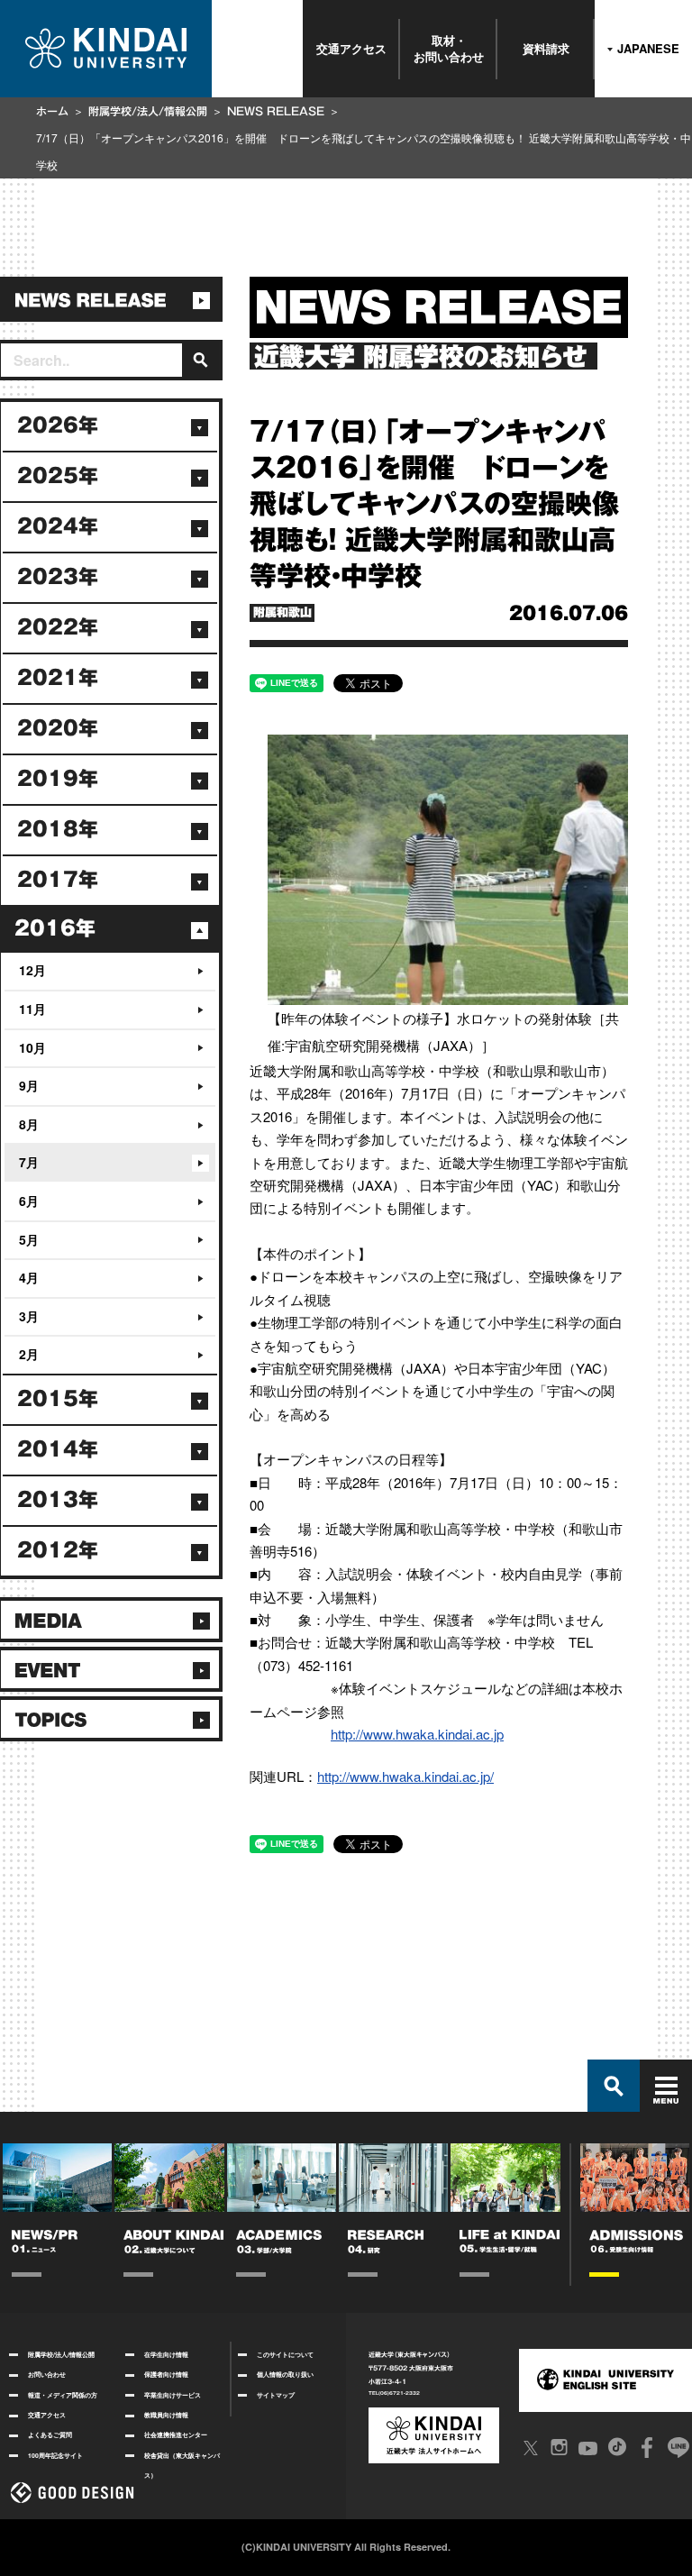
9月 (29, 1085)
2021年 (58, 678)
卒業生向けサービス (173, 2395)
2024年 (58, 526)
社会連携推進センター (176, 2434)
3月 (29, 1316)
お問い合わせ (47, 2374)
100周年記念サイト (55, 2455)
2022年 (58, 627)
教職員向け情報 (166, 2415)
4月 (29, 1277)
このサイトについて (285, 2354)
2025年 (58, 476)
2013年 (58, 1500)
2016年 (55, 928)
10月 (32, 1047)
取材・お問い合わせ (449, 48)
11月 (32, 1009)
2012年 (58, 1550)
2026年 (58, 425)
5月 (29, 1239)
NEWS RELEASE (276, 111)
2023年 (58, 577)
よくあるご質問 (50, 2434)
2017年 (58, 880)
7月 (29, 1162)
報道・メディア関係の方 (63, 2395)
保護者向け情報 (166, 2374)
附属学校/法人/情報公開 (148, 111)
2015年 (58, 1399)
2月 (29, 1354)
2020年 (58, 728)
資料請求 (546, 48)
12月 (32, 970)
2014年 (58, 1449)
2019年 (58, 779)
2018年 (58, 829)
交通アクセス (351, 48)
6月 (29, 1201)
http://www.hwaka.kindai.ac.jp (417, 1734)
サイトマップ (276, 2395)
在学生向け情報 (166, 2354)
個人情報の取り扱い (285, 2374)
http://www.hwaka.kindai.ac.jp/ (405, 1776)
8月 (29, 1124)
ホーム (52, 111)
